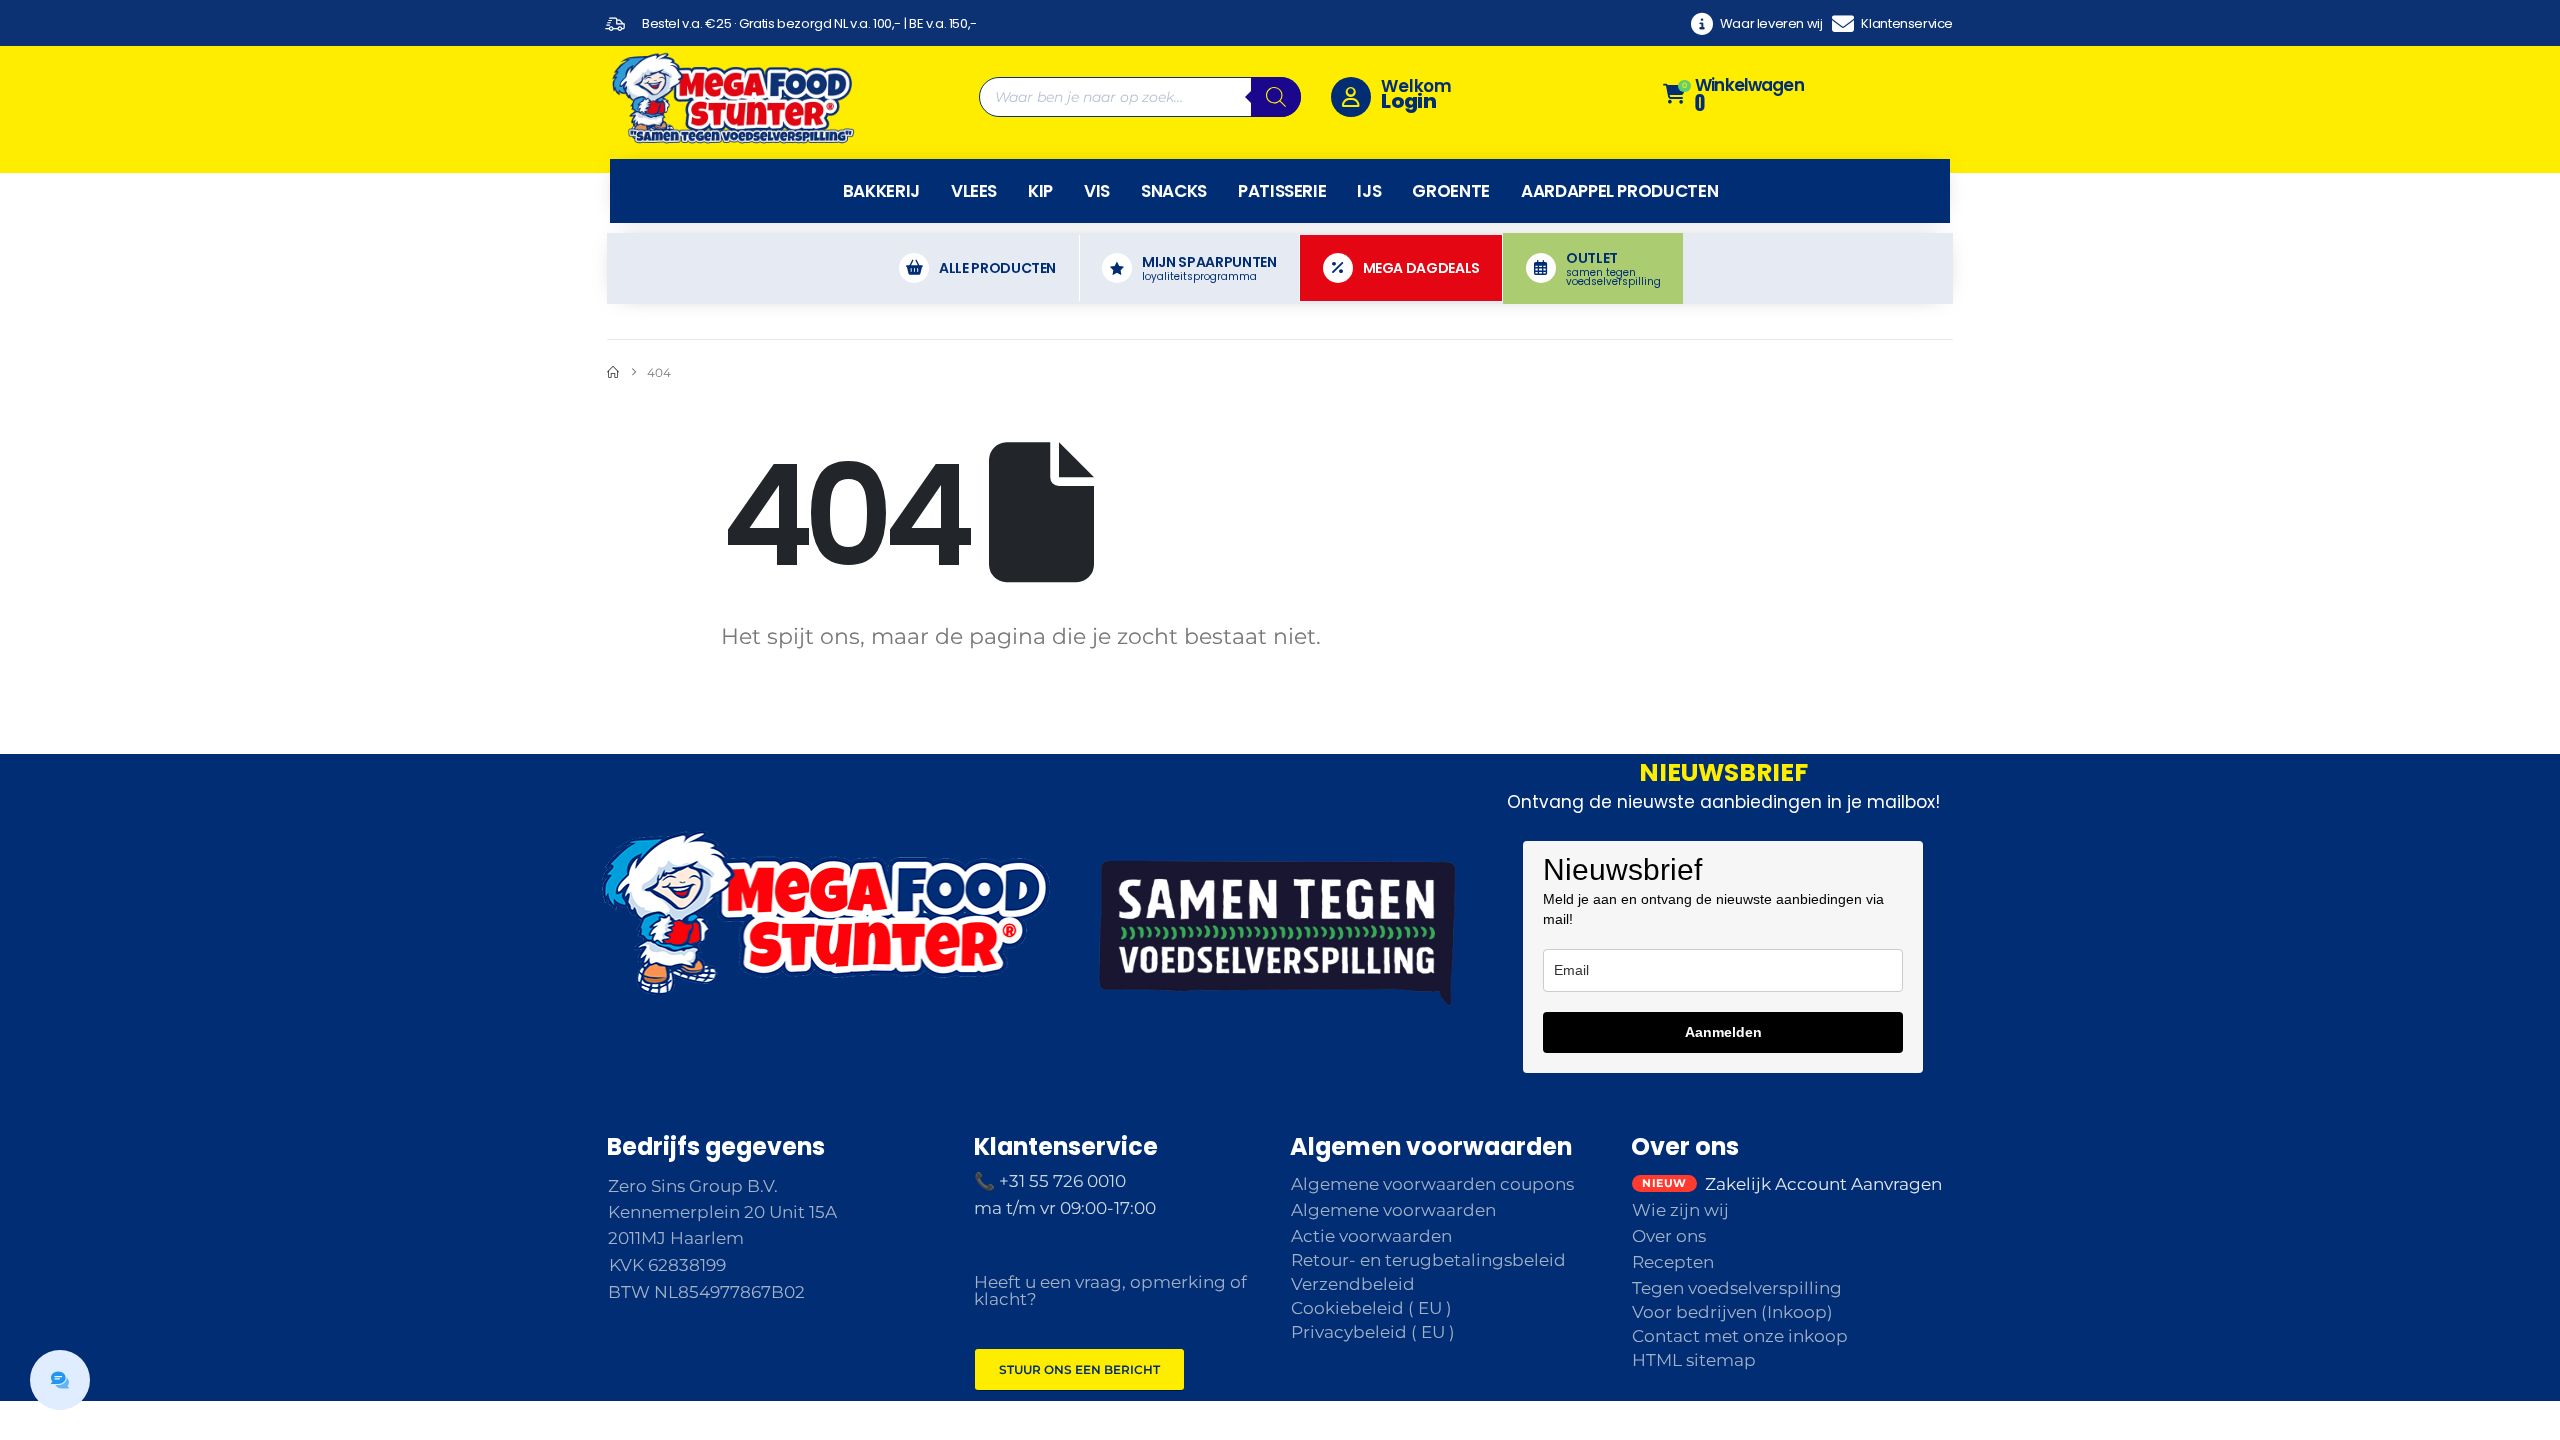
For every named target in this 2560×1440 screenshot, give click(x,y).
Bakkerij (881, 191)
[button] (60, 1380)
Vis (1097, 191)
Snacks (1174, 191)
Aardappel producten (1619, 191)
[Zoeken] (1276, 97)
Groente (1451, 191)
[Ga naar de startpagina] (613, 372)
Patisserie (1282, 191)
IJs (1369, 191)
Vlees (974, 191)
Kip (1040, 191)
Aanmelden (1723, 1032)
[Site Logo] (732, 97)
